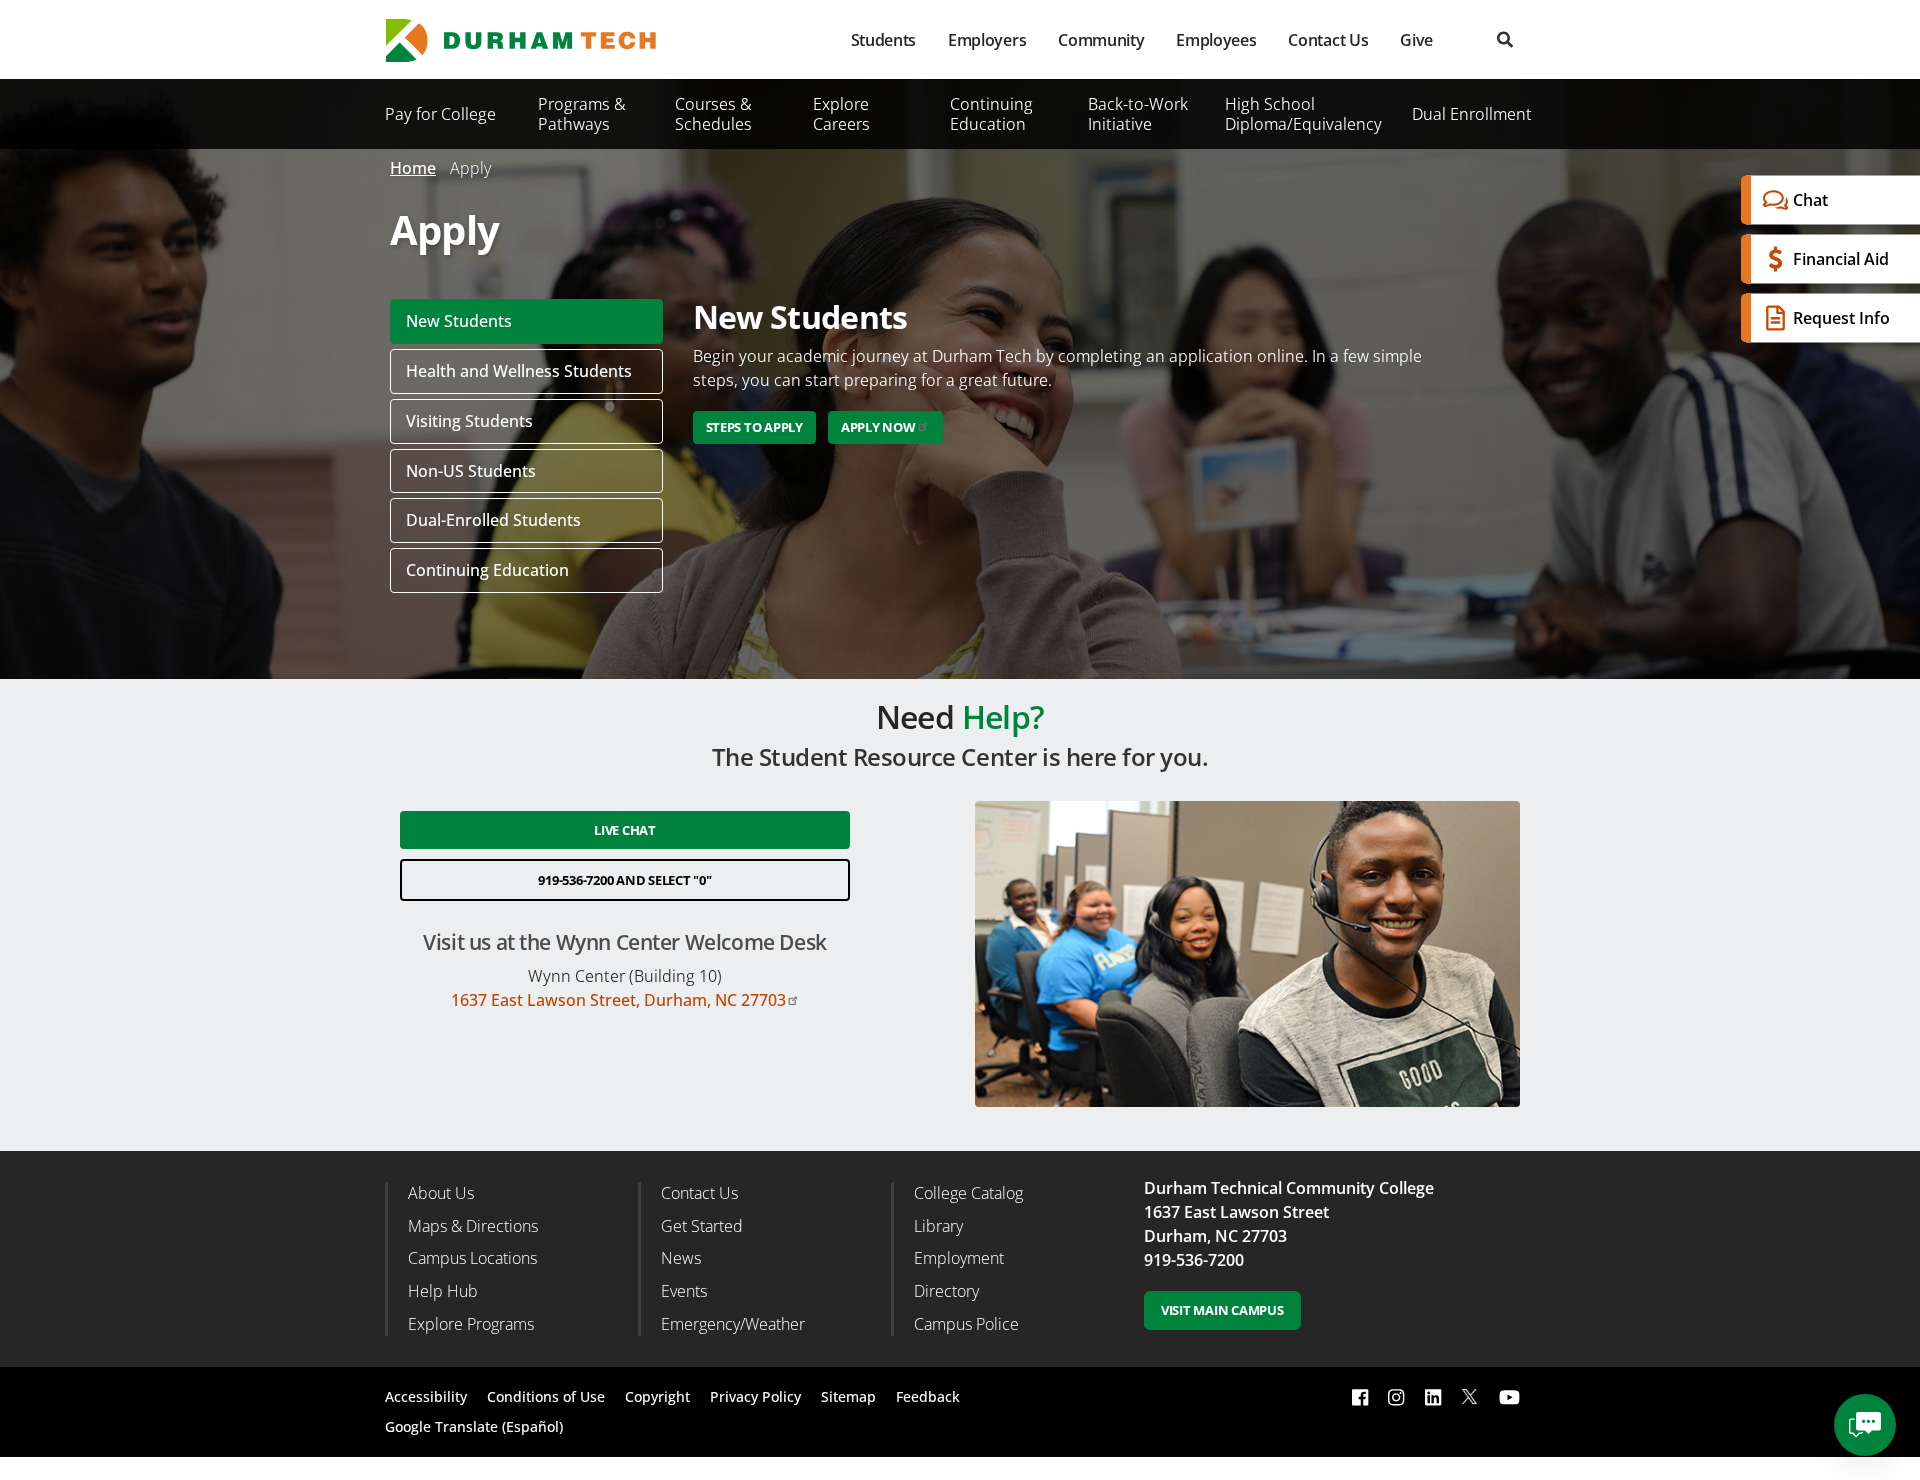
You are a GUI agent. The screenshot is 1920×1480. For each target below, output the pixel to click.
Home (413, 168)
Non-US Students (471, 471)
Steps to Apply (754, 427)
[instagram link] (1396, 1396)
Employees (1216, 40)
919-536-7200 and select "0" (624, 880)
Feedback (928, 1396)
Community (1101, 40)
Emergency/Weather (733, 1324)
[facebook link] (1360, 1396)
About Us (441, 1193)
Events (684, 1291)
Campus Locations (472, 1258)
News (681, 1258)
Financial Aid (1841, 259)
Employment (959, 1258)
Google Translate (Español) (474, 1426)
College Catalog (968, 1193)
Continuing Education (991, 114)
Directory (946, 1291)
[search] (1505, 39)
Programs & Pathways (582, 114)
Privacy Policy (755, 1396)
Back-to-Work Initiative (1138, 114)
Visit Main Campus (1222, 1310)
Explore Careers (841, 114)
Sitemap (848, 1396)
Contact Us (1328, 40)
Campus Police (966, 1324)
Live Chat (625, 830)
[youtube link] (1509, 1396)
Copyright (657, 1396)
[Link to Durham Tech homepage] (535, 40)
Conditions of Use (546, 1396)
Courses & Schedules (713, 114)
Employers (987, 40)
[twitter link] (1470, 1395)
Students (883, 40)
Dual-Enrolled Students (493, 520)
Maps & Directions (473, 1226)
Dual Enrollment (1472, 114)
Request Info (1841, 318)
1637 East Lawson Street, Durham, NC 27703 (618, 1000)
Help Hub (443, 1291)
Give (1416, 40)
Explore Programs (471, 1324)
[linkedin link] (1433, 1396)
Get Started (702, 1226)
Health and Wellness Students (519, 371)
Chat (1810, 200)
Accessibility (426, 1396)
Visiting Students (469, 421)
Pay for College (440, 114)
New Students (459, 321)
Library (938, 1226)
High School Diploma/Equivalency (1303, 114)
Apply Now (878, 427)
